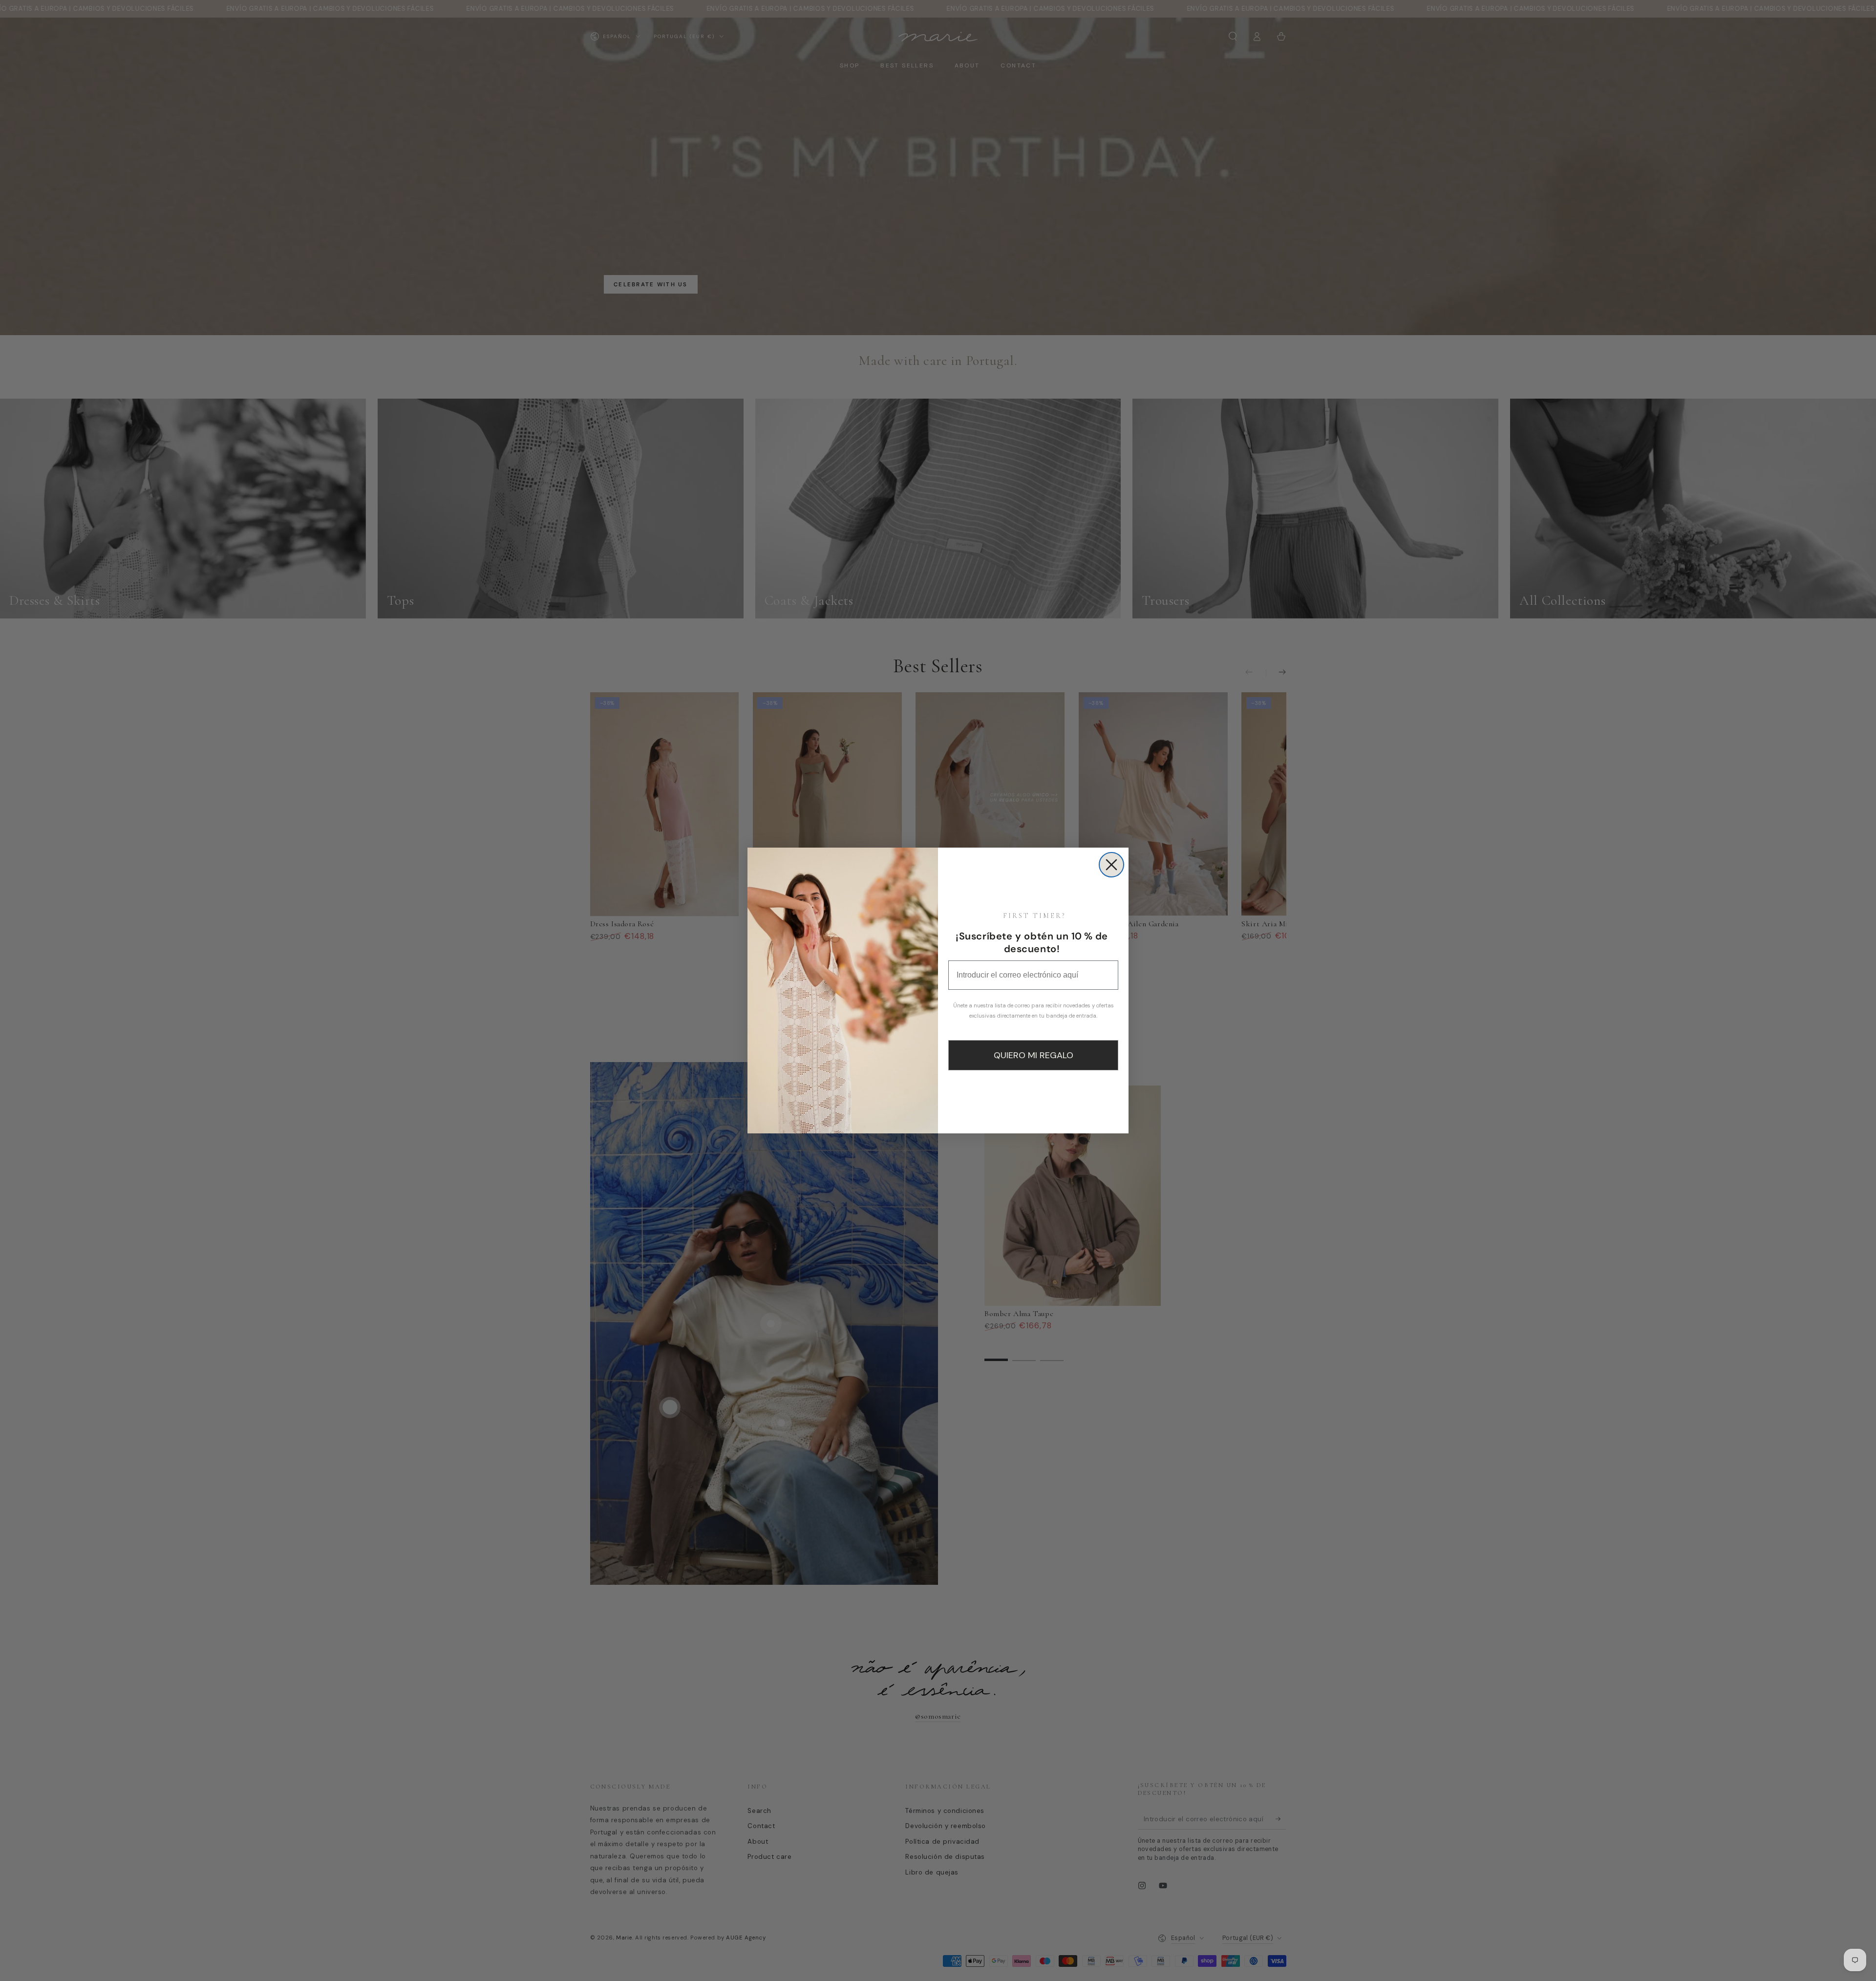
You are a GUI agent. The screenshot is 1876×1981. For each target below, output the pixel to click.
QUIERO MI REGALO (1034, 1055)
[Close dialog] (1111, 865)
